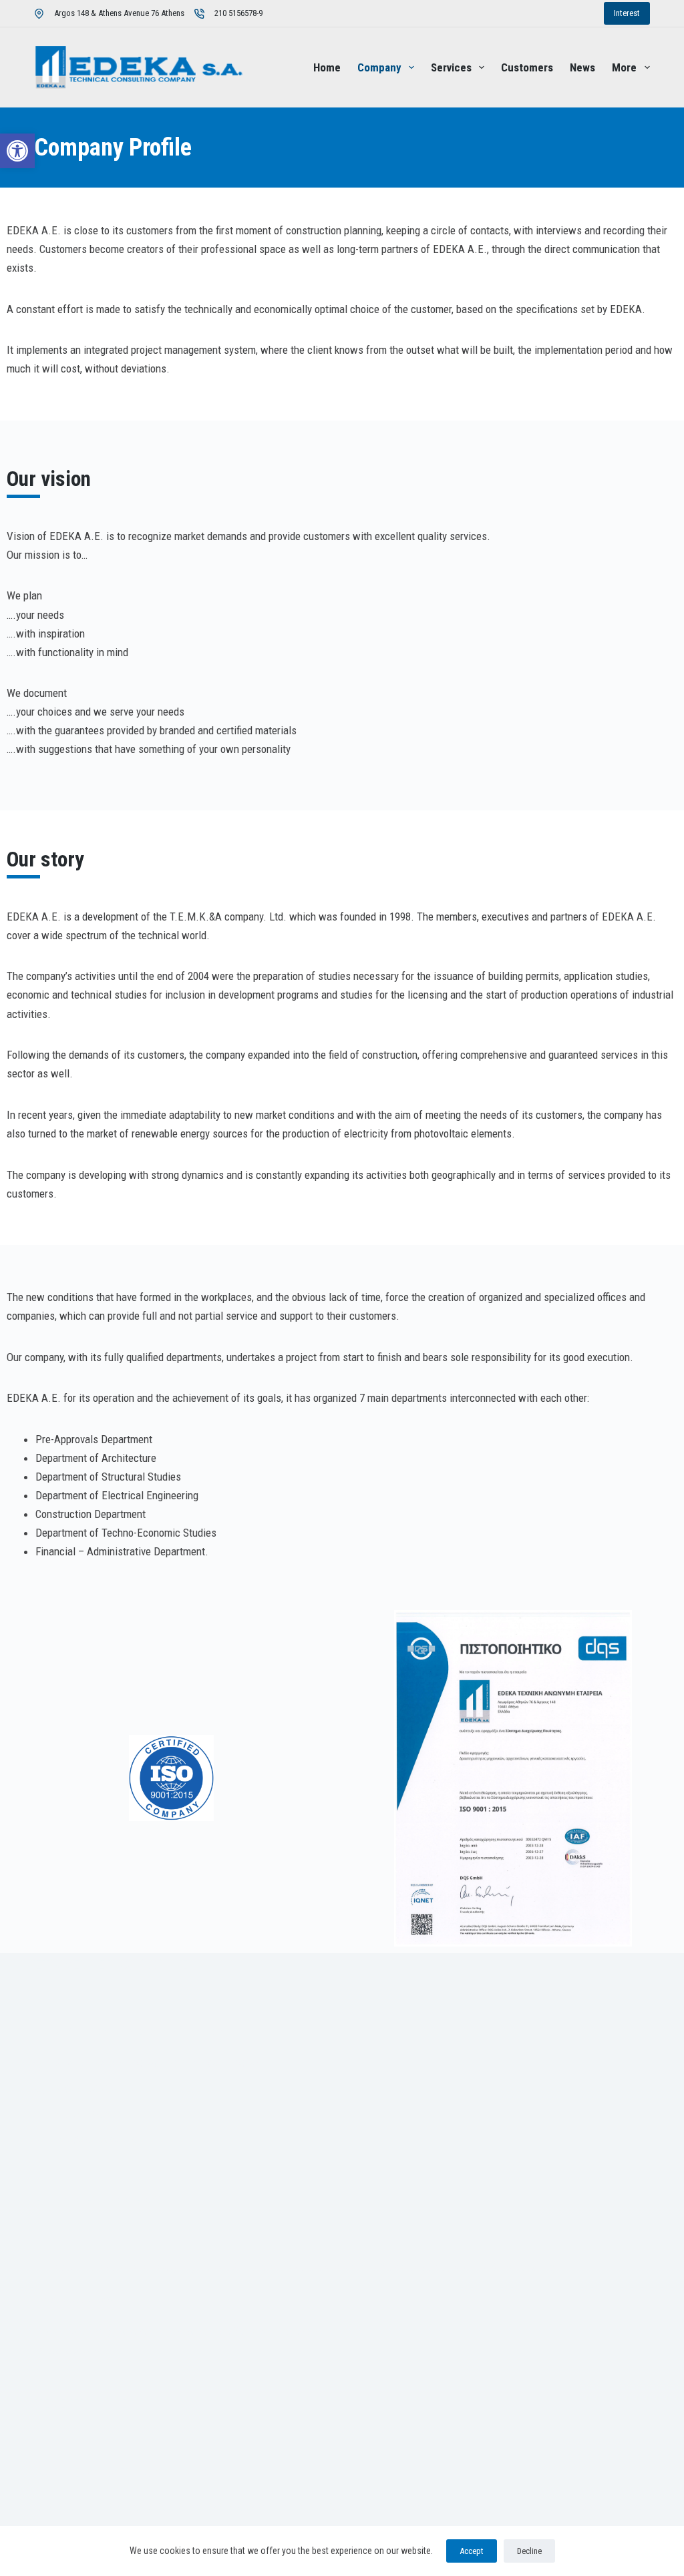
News (582, 67)
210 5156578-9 (238, 13)
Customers (527, 67)
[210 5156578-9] (77, 2089)
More (624, 67)
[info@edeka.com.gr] (88, 2139)
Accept (472, 2551)
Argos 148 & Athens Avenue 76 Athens (119, 13)
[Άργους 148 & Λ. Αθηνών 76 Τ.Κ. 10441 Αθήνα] (147, 2063)
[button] (17, 151)
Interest (627, 13)
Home (327, 67)
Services (451, 67)
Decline (529, 2551)
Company (379, 67)
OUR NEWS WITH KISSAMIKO (124, 2473)
